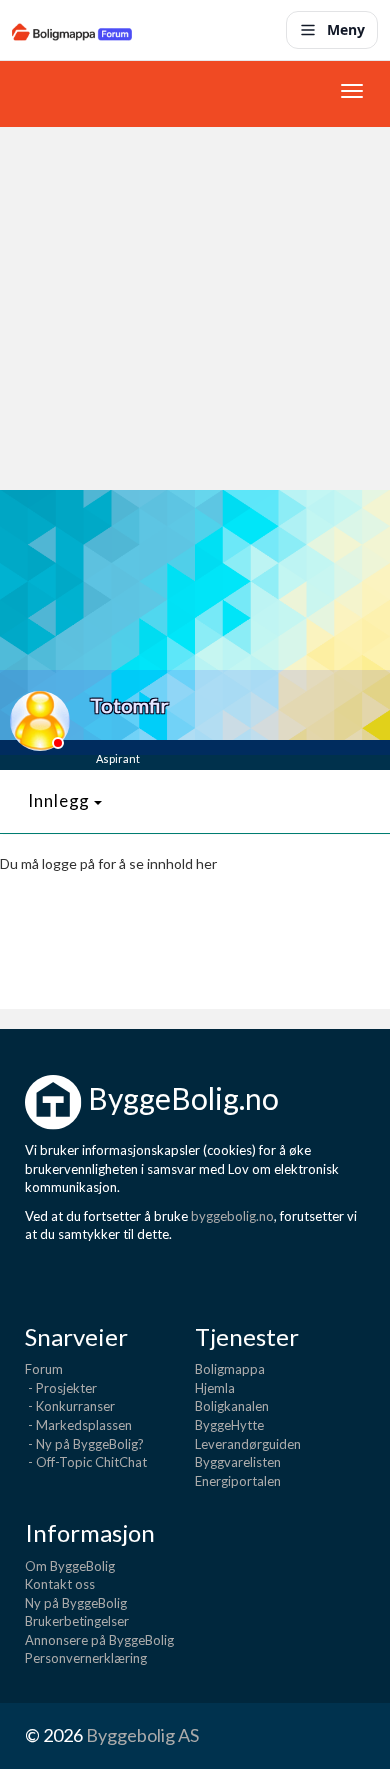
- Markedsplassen (78, 1425)
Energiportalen (238, 1481)
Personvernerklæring (86, 1658)
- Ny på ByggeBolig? (84, 1444)
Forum (44, 1369)
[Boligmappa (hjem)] (72, 30)
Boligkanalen (232, 1406)
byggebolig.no (232, 1216)
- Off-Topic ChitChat (86, 1462)
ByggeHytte (229, 1425)
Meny (346, 29)
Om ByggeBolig (70, 1566)
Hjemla (215, 1388)
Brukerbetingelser (77, 1621)
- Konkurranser (70, 1406)
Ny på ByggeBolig (76, 1603)
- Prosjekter (61, 1388)
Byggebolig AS (142, 1735)
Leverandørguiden (248, 1444)
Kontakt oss (60, 1584)
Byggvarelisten (238, 1462)
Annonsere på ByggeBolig (99, 1640)
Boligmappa (230, 1369)
